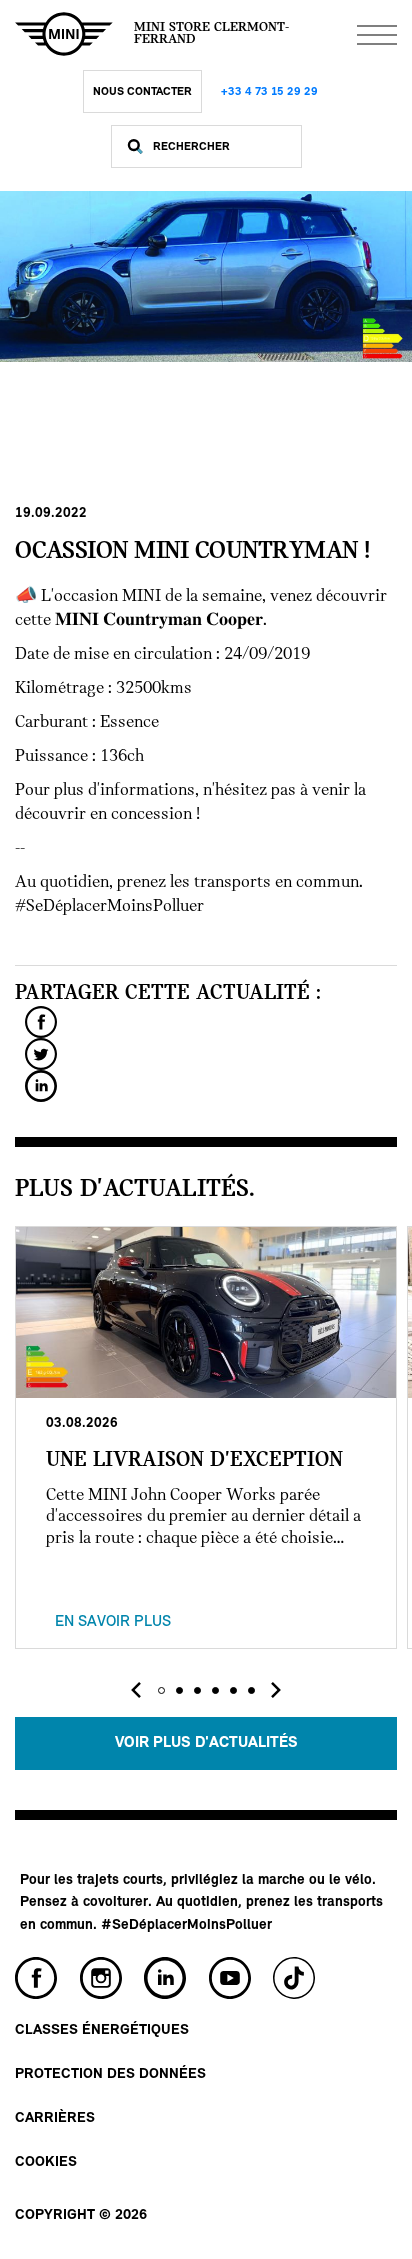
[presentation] (136, 1690)
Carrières (55, 2118)
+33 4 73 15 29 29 (269, 92)
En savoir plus (113, 1622)
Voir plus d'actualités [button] (206, 1743)
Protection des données (110, 2074)
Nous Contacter (142, 92)
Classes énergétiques (102, 2030)
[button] (161, 1690)
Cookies (46, 2162)
